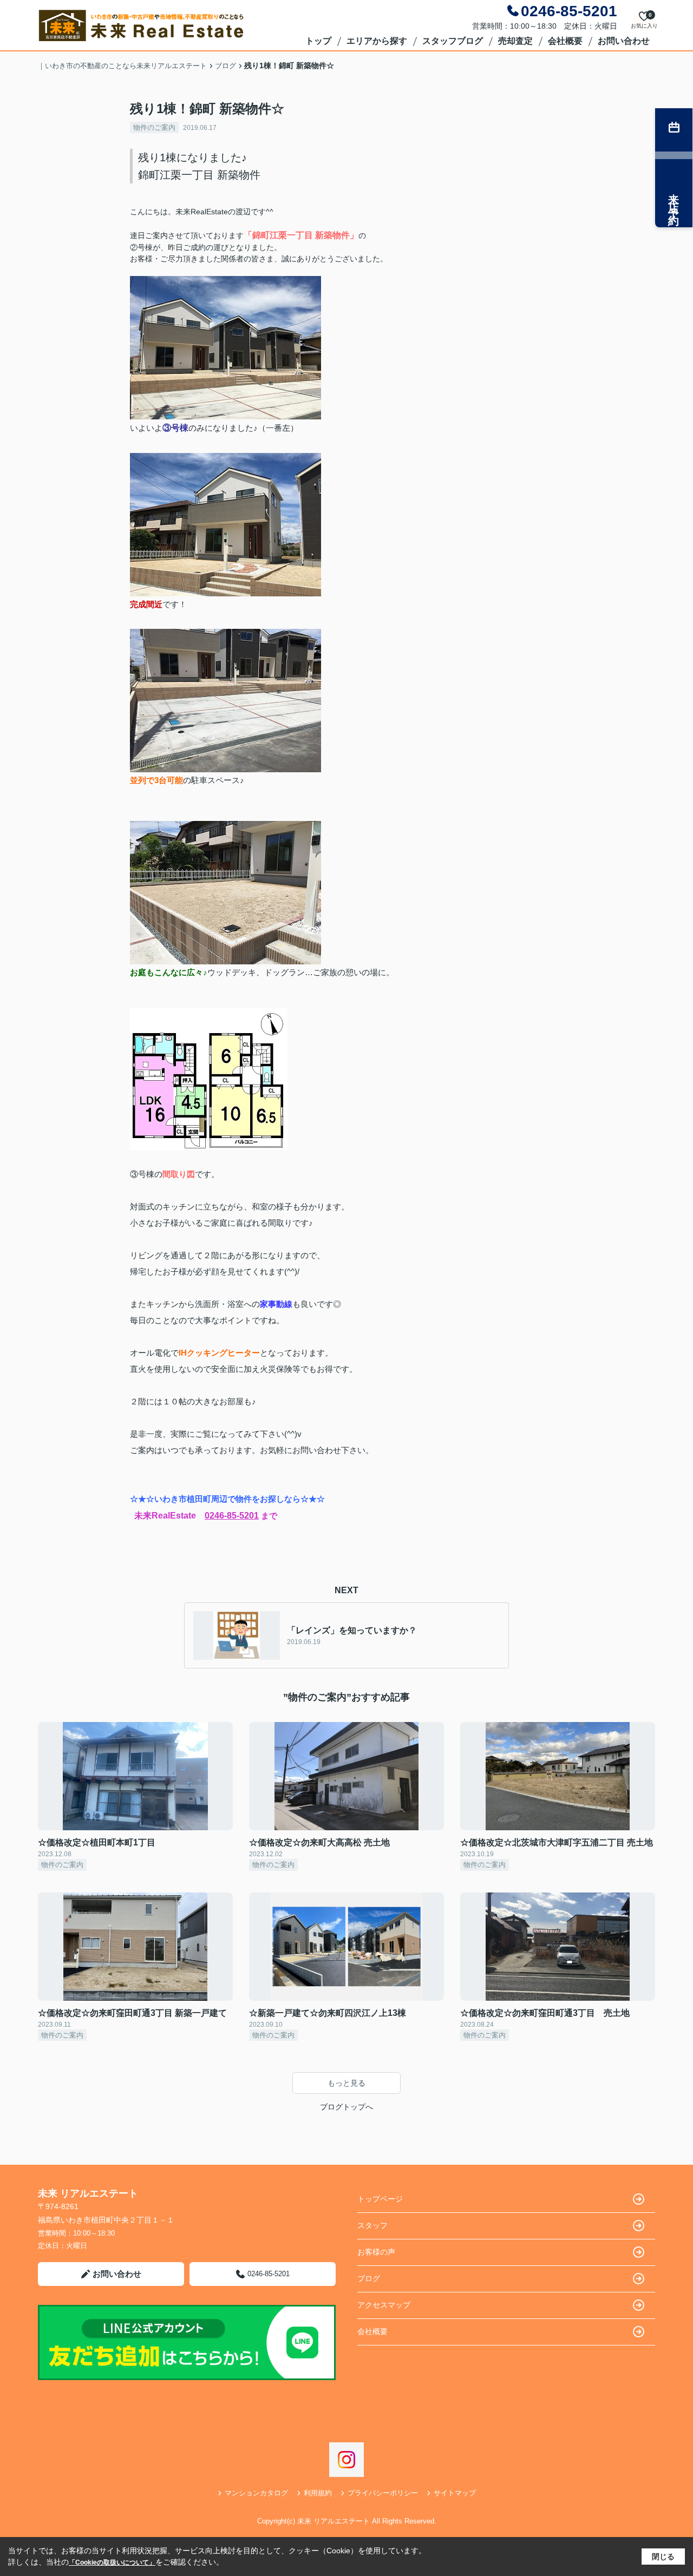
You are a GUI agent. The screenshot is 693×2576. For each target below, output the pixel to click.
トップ (318, 41)
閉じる (663, 2557)
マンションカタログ (256, 2493)
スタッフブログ (453, 41)
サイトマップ (455, 2493)
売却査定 (515, 41)
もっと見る (346, 2083)
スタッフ (372, 2225)
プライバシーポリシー (383, 2493)
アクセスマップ (384, 2305)
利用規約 (318, 2493)
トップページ (380, 2199)
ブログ (369, 2278)
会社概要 (565, 41)
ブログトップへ (346, 2107)
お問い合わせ (624, 41)
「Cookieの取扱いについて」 (112, 2562)
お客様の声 (376, 2252)
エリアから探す (377, 41)
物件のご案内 (154, 127)
